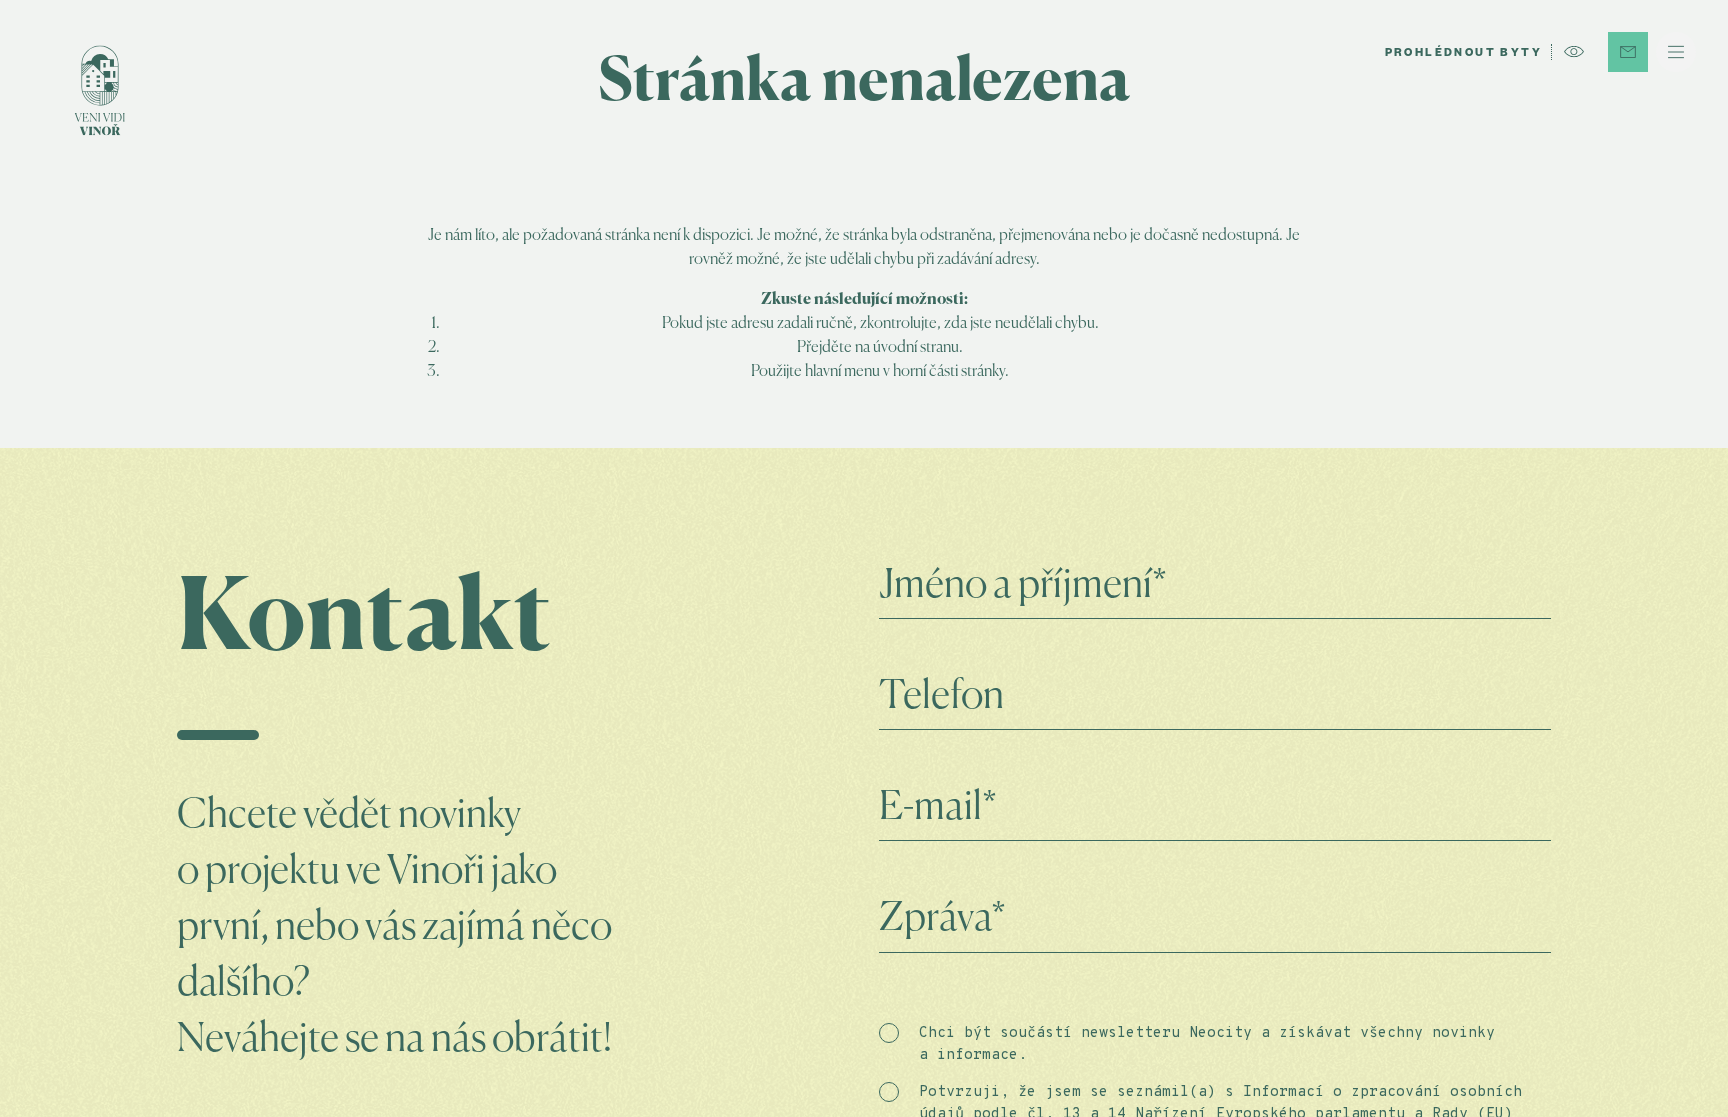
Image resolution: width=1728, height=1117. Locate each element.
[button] (1676, 52)
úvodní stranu (916, 348)
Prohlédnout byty (1463, 54)
